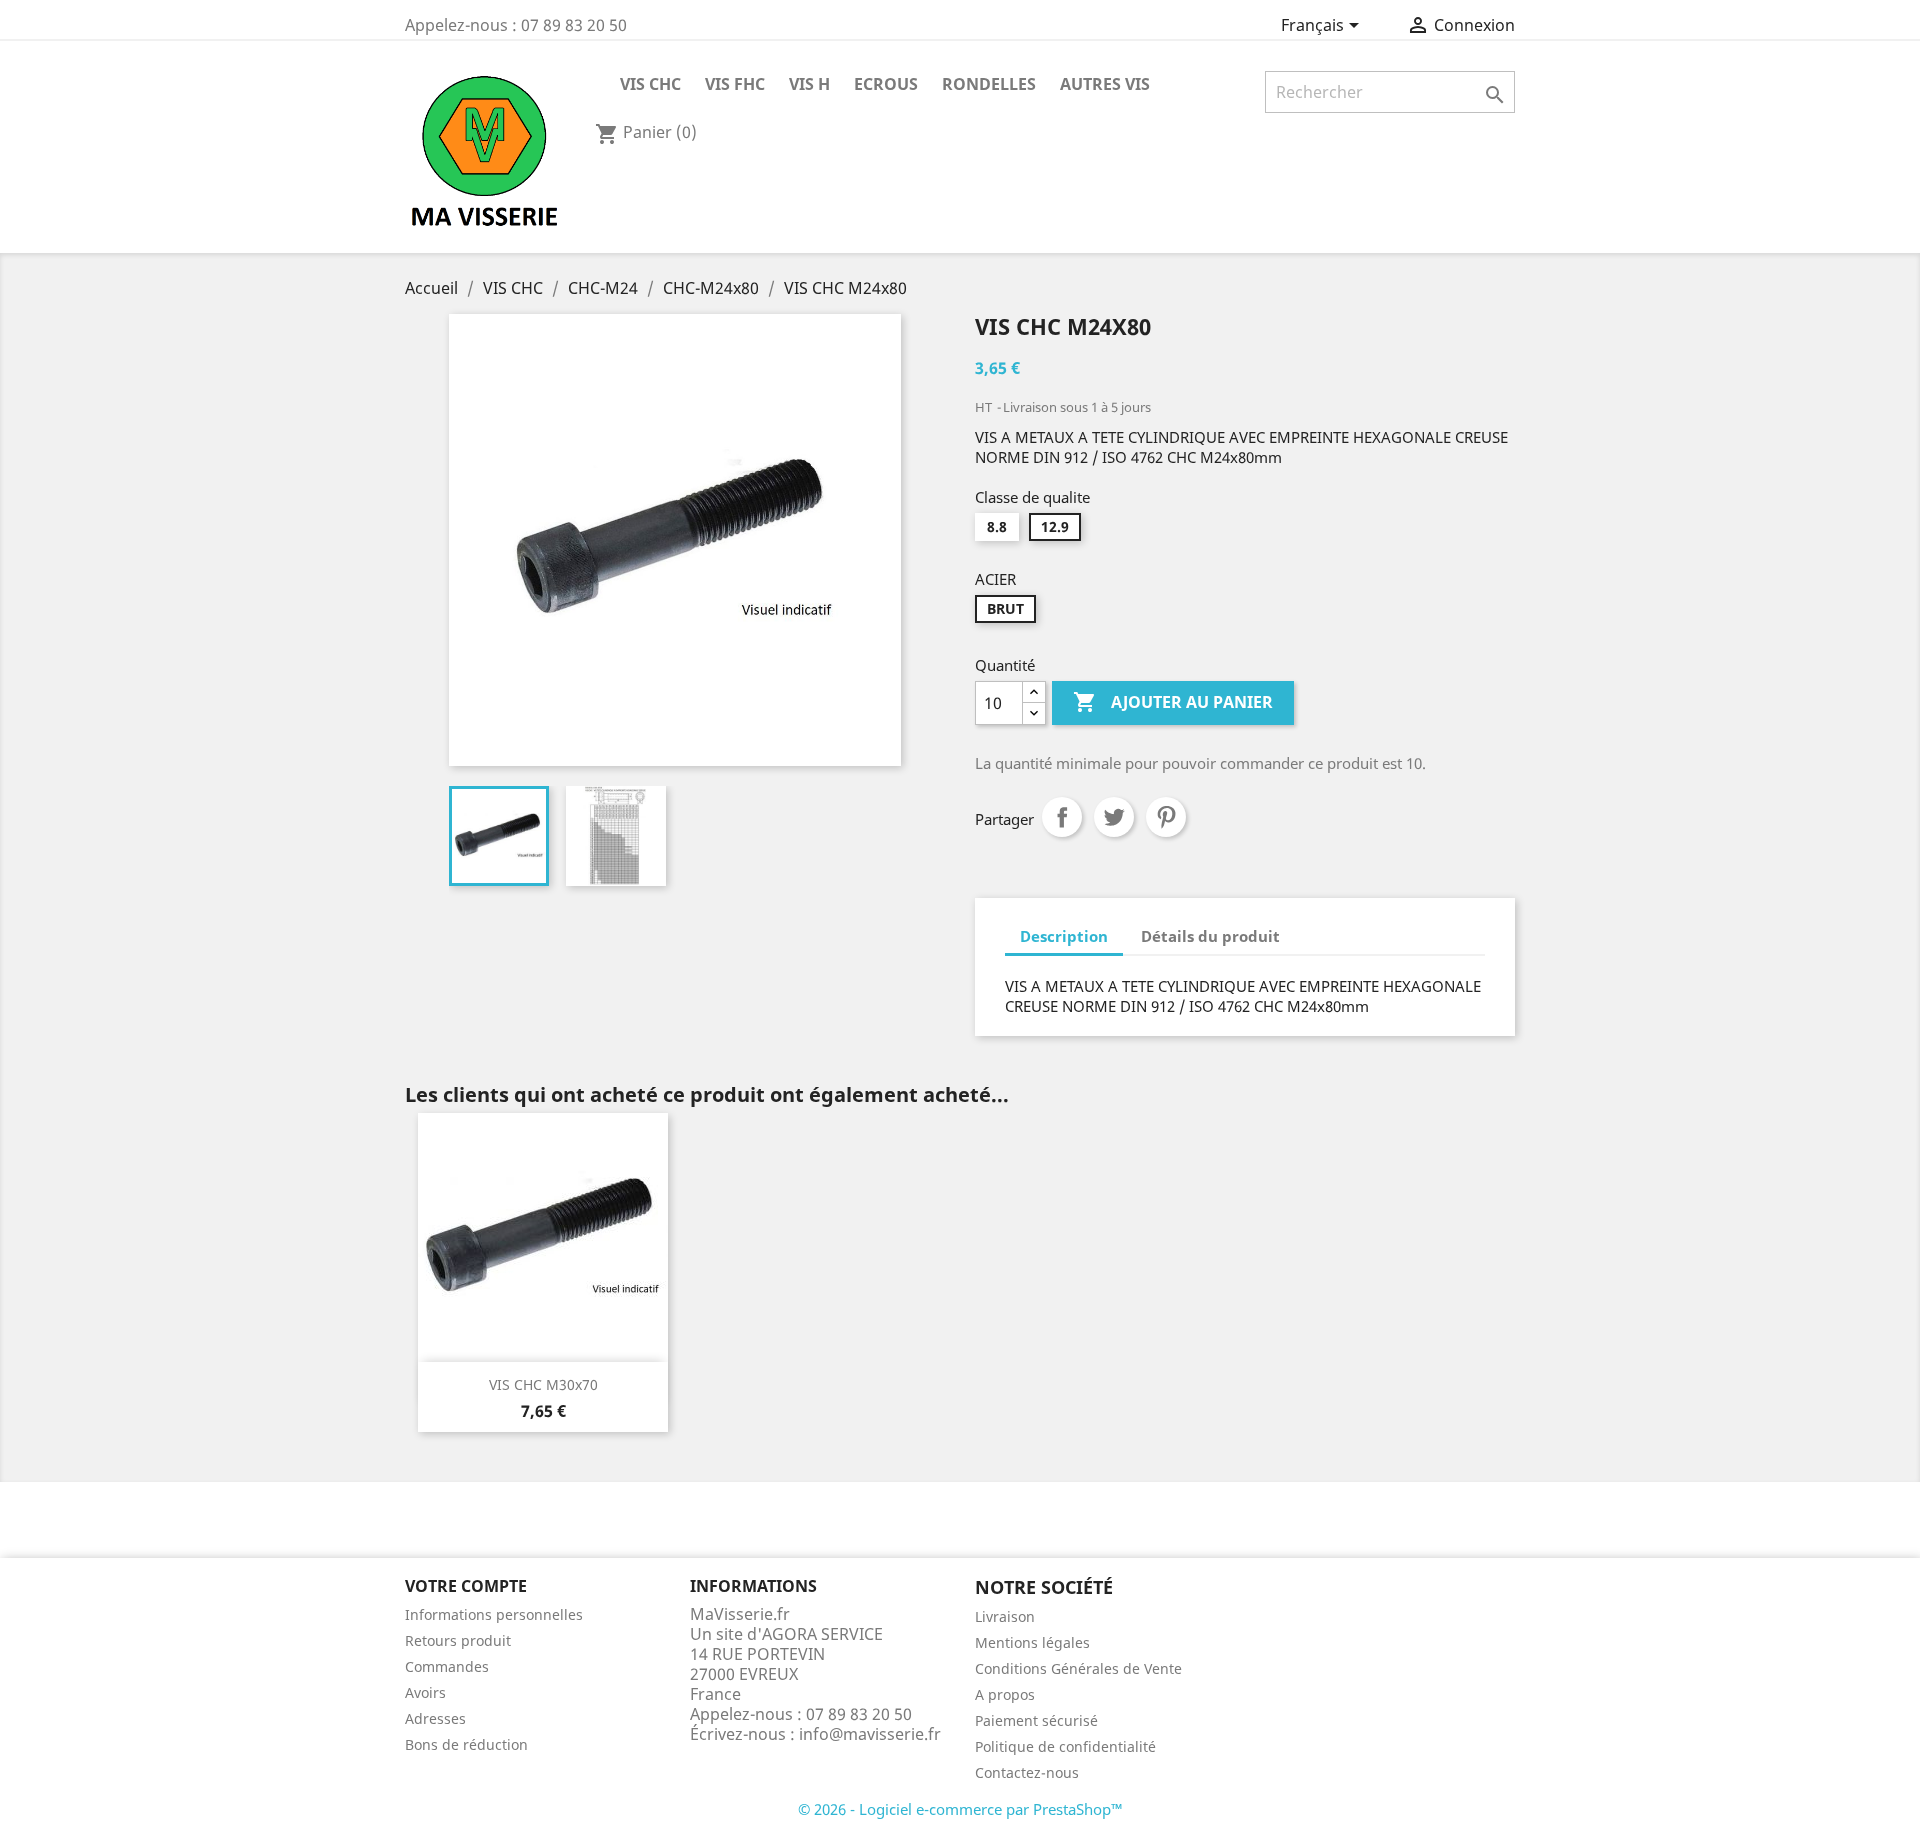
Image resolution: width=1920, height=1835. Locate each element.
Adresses (435, 1718)
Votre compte (466, 1586)
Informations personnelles (494, 1614)
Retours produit (458, 1640)
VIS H (809, 84)
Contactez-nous (1027, 1772)
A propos (1005, 1694)
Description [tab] (1064, 936)
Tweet (1114, 817)
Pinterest (1166, 817)
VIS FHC (735, 84)
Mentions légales (1032, 1642)
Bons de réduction (466, 1744)
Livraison (1005, 1616)
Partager (1062, 817)
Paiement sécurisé (1036, 1720)
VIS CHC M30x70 (543, 1384)
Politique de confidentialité (1065, 1746)
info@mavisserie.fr (870, 1734)
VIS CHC (650, 84)
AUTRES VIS (1105, 84)
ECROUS (886, 84)
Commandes (447, 1666)
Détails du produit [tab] (1210, 936)
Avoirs (425, 1692)
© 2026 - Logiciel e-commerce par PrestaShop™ (960, 1809)
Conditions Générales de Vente (1078, 1668)
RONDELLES (989, 84)
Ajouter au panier (1173, 702)
